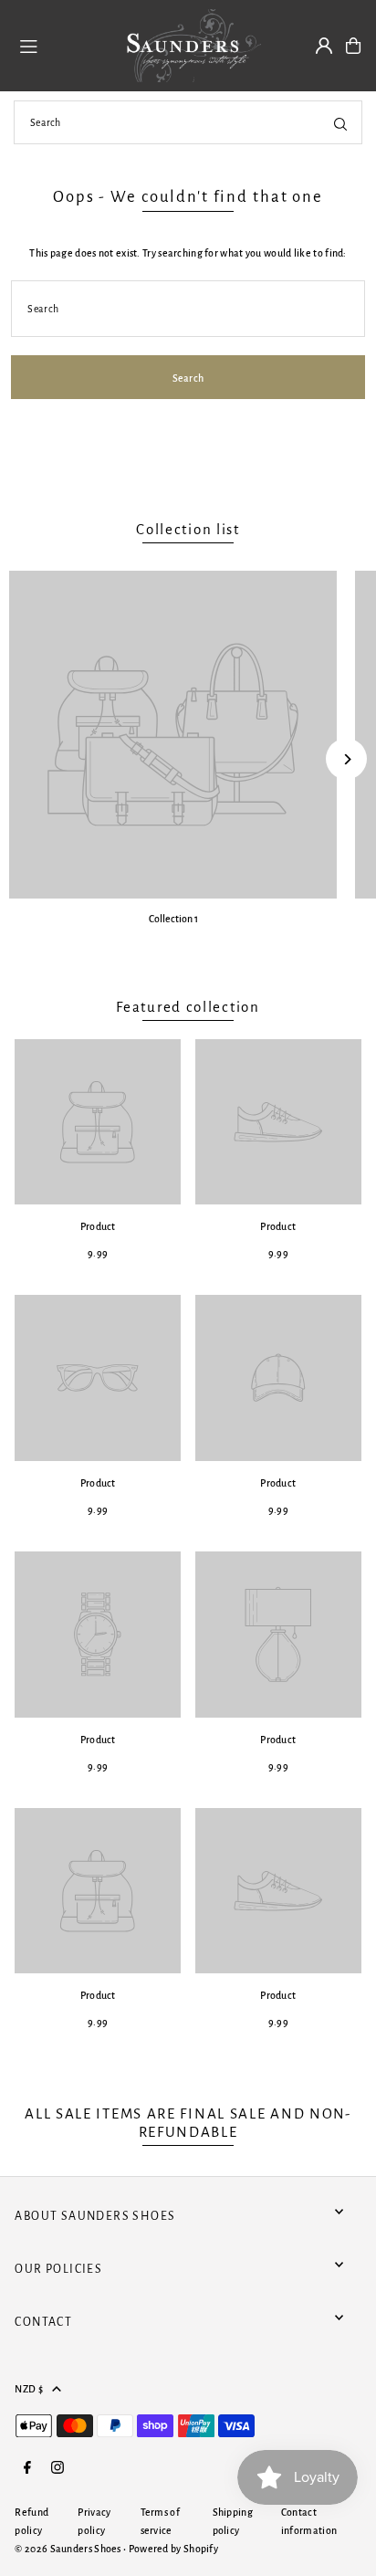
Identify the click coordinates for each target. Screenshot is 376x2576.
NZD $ (29, 2389)
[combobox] (188, 122)
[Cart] (353, 46)
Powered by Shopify (173, 2549)
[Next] (346, 759)
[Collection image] (173, 735)
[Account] (324, 46)
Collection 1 (173, 919)
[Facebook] (27, 2469)
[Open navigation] (59, 45)
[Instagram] (57, 2469)
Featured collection (188, 1007)
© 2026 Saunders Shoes (69, 2549)
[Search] (340, 122)
